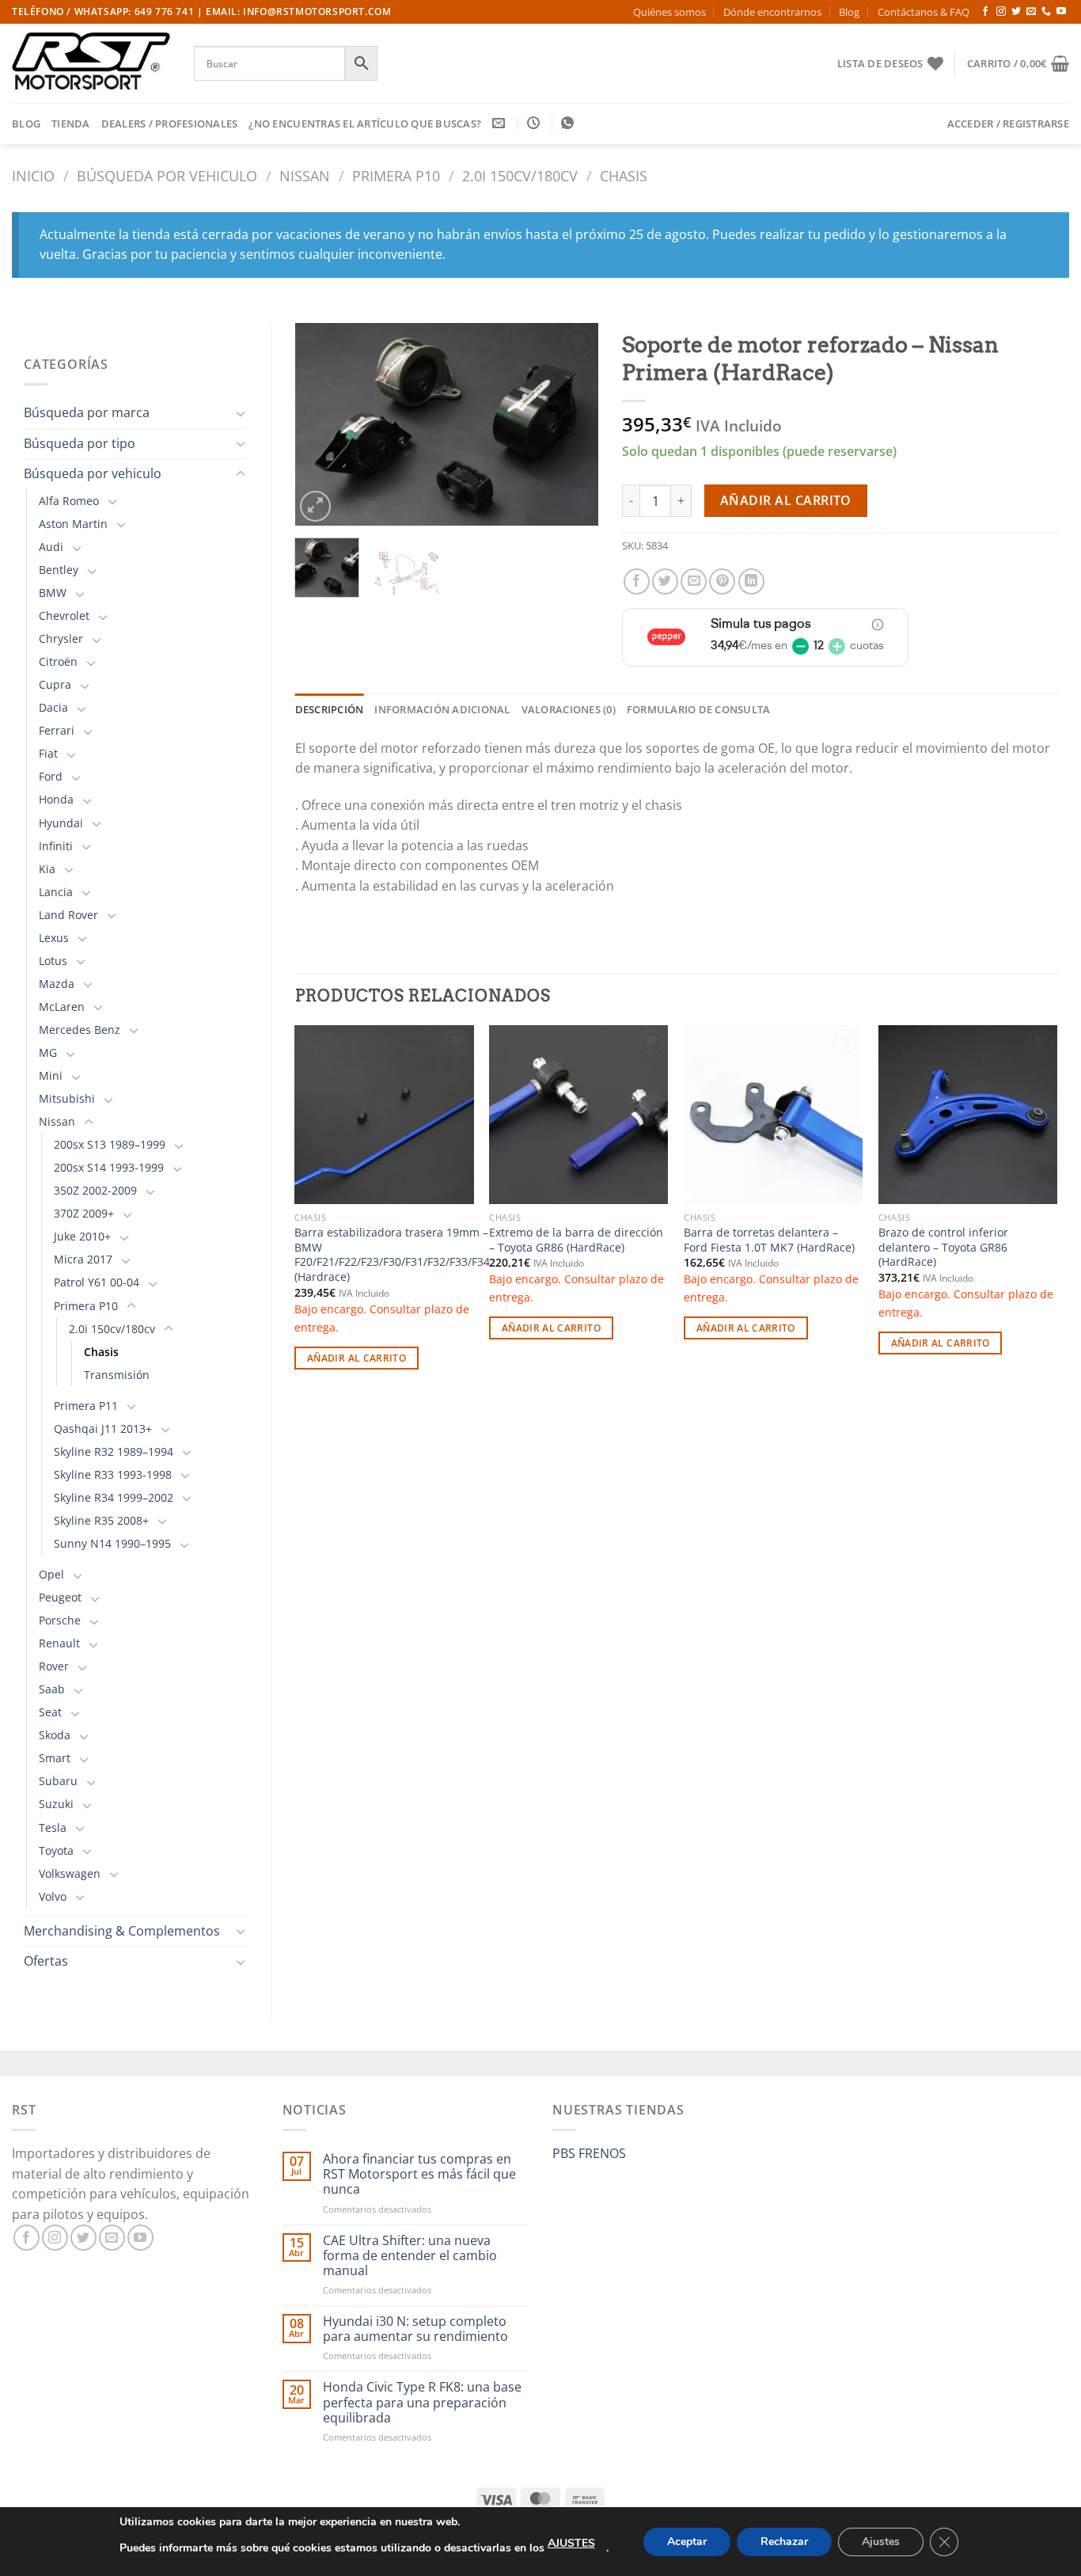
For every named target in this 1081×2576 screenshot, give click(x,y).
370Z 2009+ (84, 1213)
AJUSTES (571, 2543)
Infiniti (56, 846)
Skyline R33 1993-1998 (113, 1474)
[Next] (573, 424)
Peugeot (60, 1597)
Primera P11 (86, 1406)
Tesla (53, 1828)
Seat (50, 1712)
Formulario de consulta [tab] (699, 709)
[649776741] (569, 123)
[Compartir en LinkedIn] (751, 581)
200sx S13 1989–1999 (110, 1144)
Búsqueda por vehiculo (167, 175)
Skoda (55, 1735)
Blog (849, 12)
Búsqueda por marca (87, 412)
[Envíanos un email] (1031, 12)
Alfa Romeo (69, 501)
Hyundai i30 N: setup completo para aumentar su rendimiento (415, 2329)
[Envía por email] (694, 581)
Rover (54, 1666)
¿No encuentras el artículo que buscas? (365, 123)
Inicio (33, 175)
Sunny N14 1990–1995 (112, 1543)
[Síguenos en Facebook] (985, 12)
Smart (55, 1758)
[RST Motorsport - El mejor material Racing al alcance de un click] (91, 63)
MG (48, 1052)
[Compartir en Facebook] (637, 581)
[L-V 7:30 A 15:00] (535, 123)
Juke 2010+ (82, 1236)
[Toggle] (241, 413)
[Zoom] (315, 506)
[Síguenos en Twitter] (1016, 12)
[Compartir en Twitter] (665, 581)
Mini (51, 1075)
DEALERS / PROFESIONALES (170, 123)
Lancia (56, 892)
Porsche (60, 1620)
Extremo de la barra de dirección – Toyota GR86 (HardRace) (576, 1240)
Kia (47, 869)
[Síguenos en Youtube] (1061, 12)
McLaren (62, 1007)
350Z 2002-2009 (95, 1190)
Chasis (624, 175)
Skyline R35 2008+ (101, 1520)
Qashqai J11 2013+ (103, 1429)
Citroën (58, 661)
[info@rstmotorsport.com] (501, 123)
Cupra (55, 684)
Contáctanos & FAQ (924, 12)
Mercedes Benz (80, 1030)
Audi (51, 547)
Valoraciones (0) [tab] (569, 709)
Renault (59, 1643)
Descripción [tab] (330, 709)
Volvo (53, 1896)
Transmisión (117, 1375)
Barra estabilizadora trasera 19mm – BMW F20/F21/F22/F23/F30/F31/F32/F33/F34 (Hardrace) (392, 1255)
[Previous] (321, 424)
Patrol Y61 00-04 (97, 1282)
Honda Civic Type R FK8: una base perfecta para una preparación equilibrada (422, 2403)
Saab (52, 1689)
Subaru (58, 1781)
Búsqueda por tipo (80, 443)
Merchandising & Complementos (122, 1931)
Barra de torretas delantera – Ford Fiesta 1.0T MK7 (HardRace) (769, 1240)
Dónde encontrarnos (772, 12)
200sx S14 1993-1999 (109, 1167)
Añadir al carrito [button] (357, 1358)
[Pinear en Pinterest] (722, 581)
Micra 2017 (83, 1259)
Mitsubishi (67, 1098)
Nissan (305, 175)
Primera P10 (396, 175)
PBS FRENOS (589, 2153)
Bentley (59, 570)
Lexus (54, 938)
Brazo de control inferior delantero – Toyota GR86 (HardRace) (943, 1247)
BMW (53, 593)
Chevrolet (64, 616)
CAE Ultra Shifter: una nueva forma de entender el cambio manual (410, 2256)
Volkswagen (70, 1873)
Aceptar (687, 2542)
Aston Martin (73, 524)
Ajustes (881, 2542)
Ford (51, 776)
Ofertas (46, 1961)
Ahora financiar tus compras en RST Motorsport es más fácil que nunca (419, 2175)
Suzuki (56, 1804)
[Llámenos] (1046, 12)
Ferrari (57, 730)
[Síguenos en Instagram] (1001, 12)
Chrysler (61, 638)
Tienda (71, 123)
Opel (51, 1574)
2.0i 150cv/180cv (520, 175)
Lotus (53, 961)
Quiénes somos (669, 12)
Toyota (56, 1850)
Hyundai (61, 823)
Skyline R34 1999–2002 (114, 1497)
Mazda (57, 984)
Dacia (53, 707)
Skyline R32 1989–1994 (114, 1451)
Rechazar (784, 2542)
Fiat (48, 753)
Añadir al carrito (786, 500)
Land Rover (68, 915)
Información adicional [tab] (442, 709)
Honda (56, 799)
